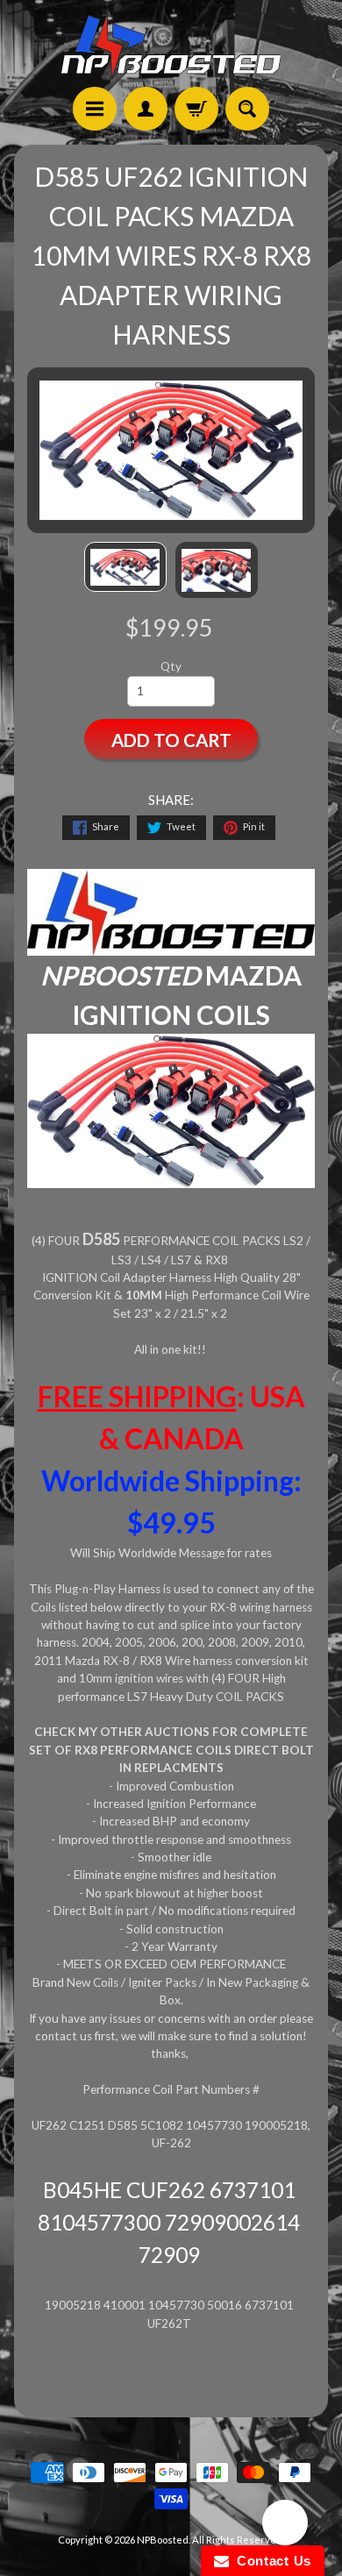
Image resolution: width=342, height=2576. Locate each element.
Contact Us (270, 2561)
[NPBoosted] (171, 46)
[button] (285, 2525)
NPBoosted (163, 2540)
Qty (171, 666)
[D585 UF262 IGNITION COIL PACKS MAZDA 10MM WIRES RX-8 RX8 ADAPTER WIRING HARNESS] (125, 567)
